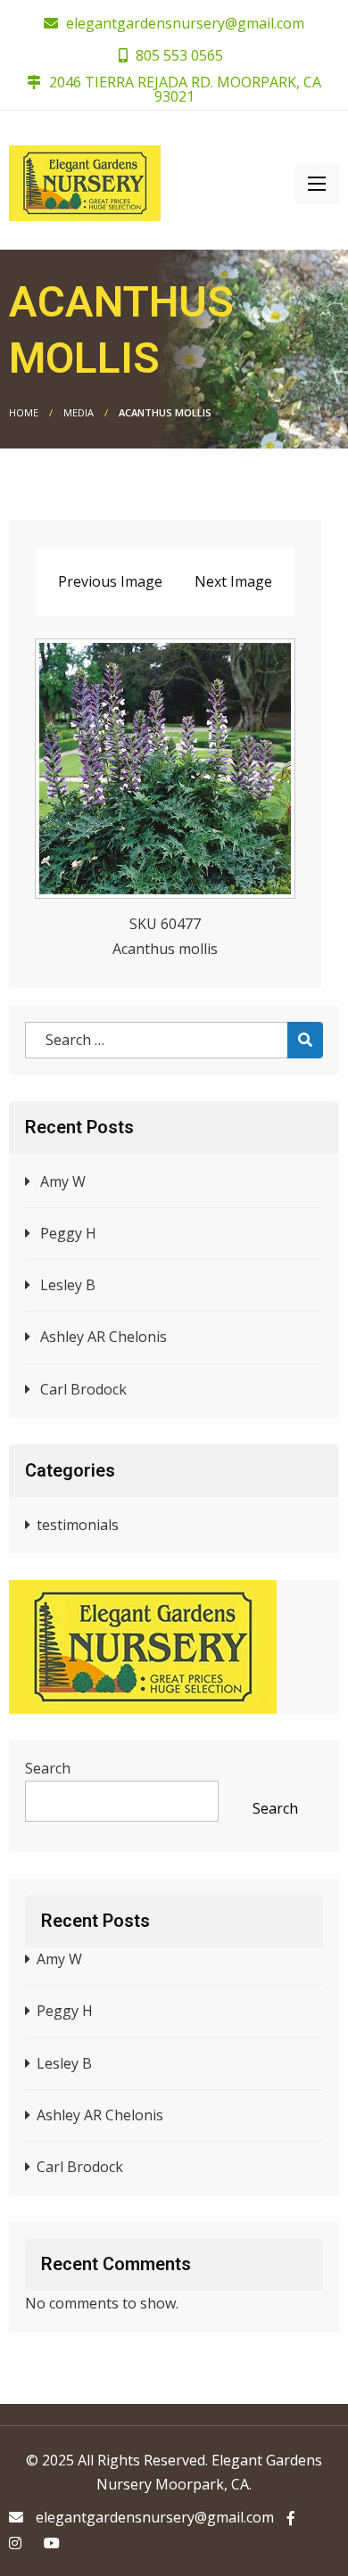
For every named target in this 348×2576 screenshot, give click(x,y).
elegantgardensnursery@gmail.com (185, 23)
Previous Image (110, 581)
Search (48, 1768)
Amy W (63, 1181)
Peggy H (68, 1233)
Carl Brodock (83, 1389)
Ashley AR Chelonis (104, 1337)
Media (79, 412)
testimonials (78, 1525)
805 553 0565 (178, 55)
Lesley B (68, 1285)
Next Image (233, 581)
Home (24, 412)
